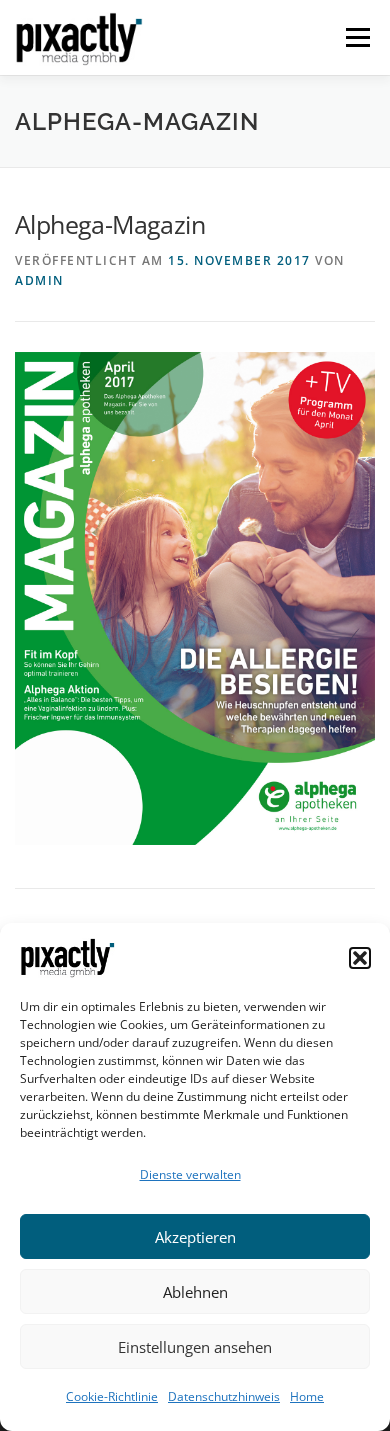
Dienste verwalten (190, 1174)
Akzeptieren (195, 1237)
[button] (360, 958)
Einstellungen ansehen (195, 1347)
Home (307, 1396)
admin (39, 280)
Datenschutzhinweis (224, 1396)
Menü (356, 37)
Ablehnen (195, 1292)
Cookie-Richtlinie (112, 1396)
